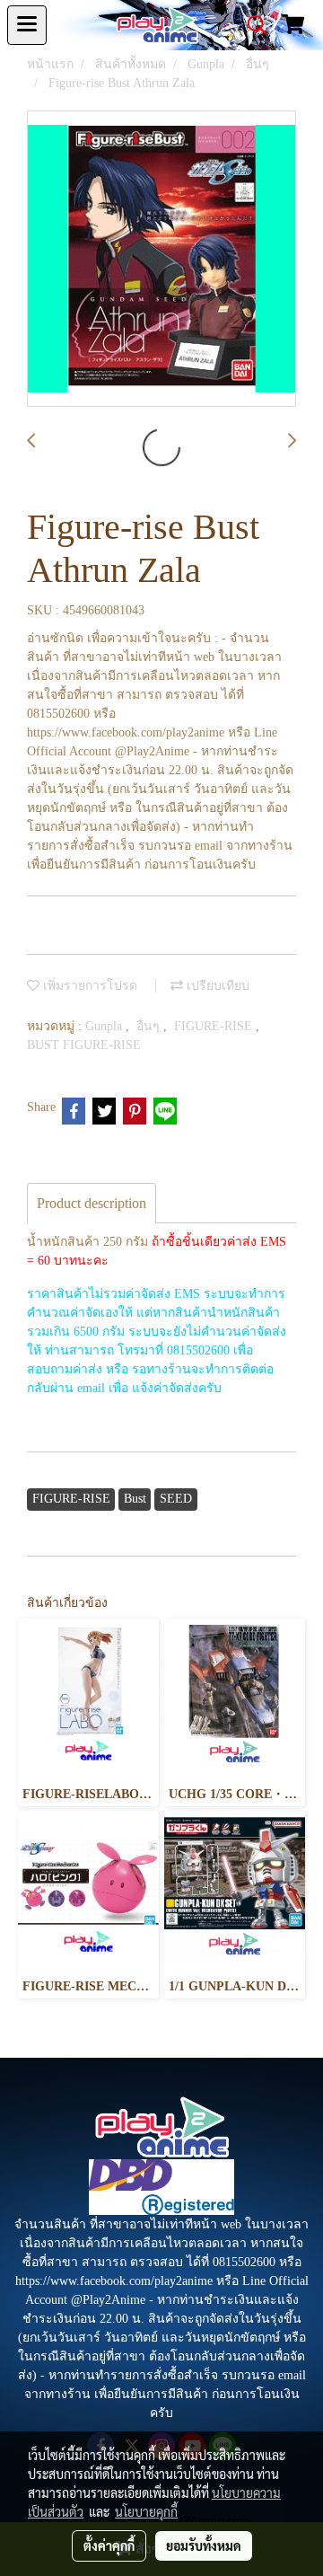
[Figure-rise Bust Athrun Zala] (161, 260)
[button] (251, 25)
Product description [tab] (92, 1203)
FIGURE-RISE (215, 1026)
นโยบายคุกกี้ (146, 2511)
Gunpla (105, 1026)
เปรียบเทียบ (216, 986)
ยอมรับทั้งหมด (204, 2545)
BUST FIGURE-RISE (84, 1045)
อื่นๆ (150, 1026)
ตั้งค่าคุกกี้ (109, 2545)
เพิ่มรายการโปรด (88, 986)
